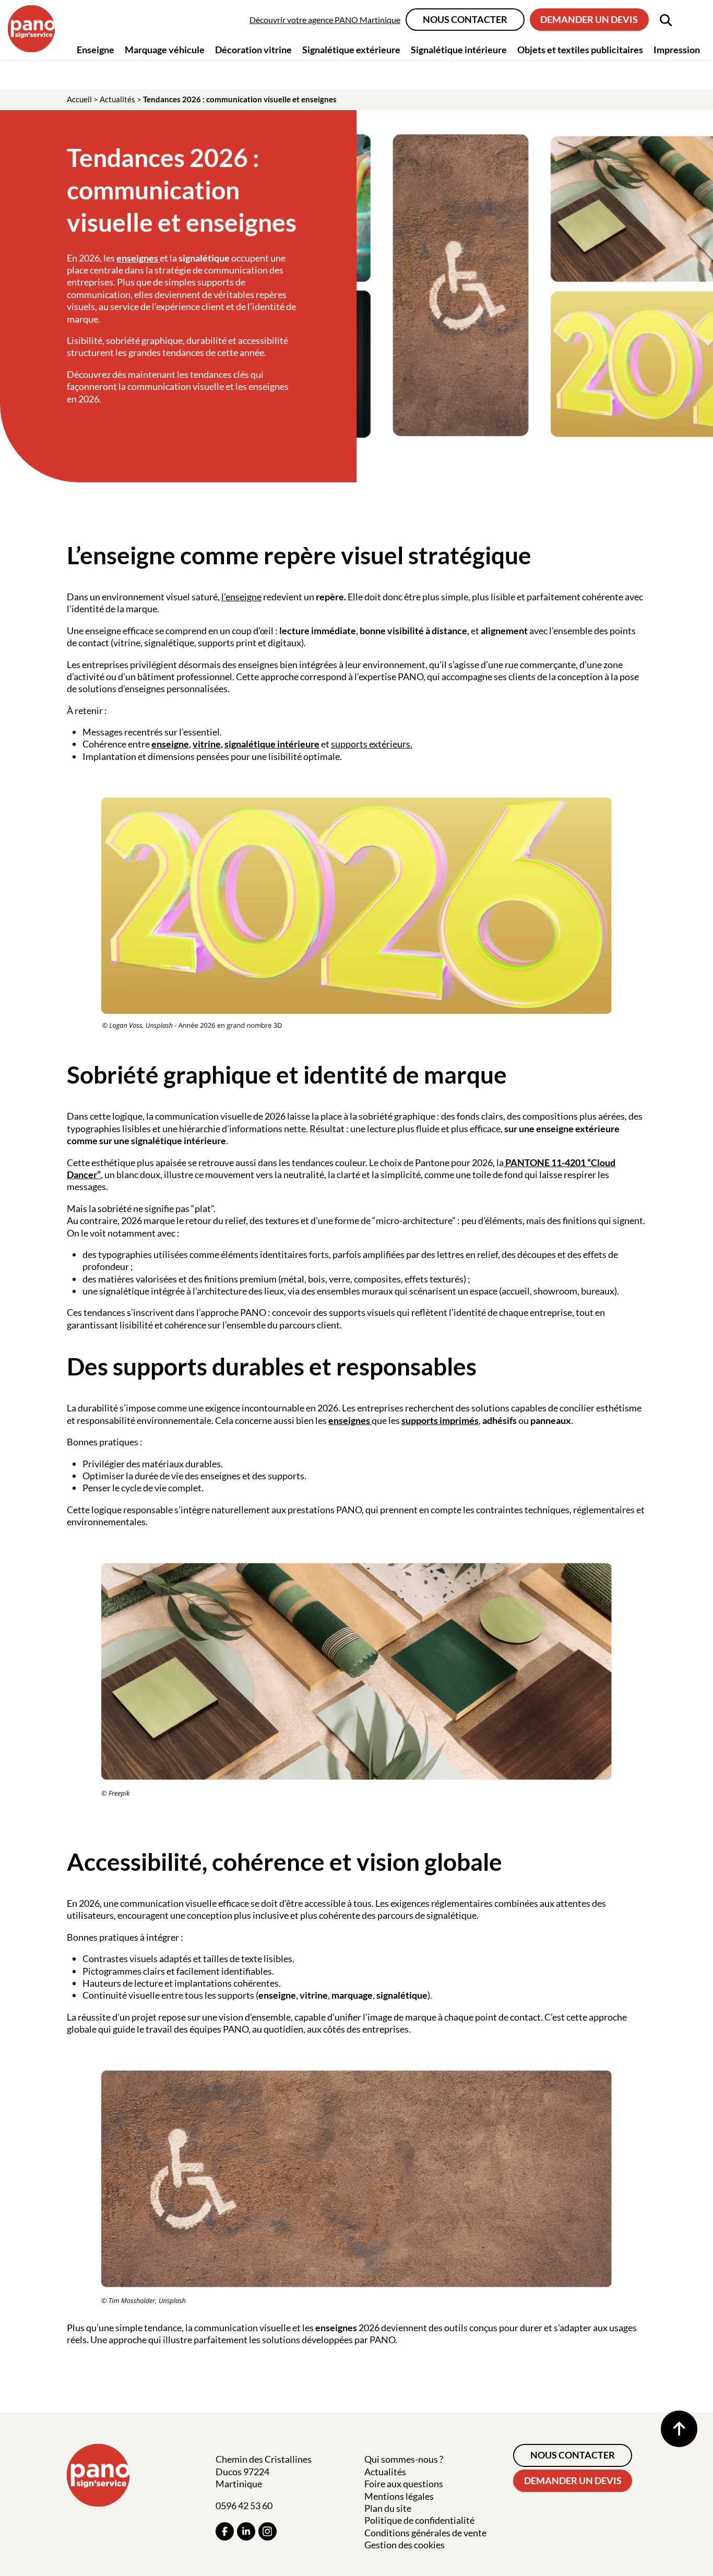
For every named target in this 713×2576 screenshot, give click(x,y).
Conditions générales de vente (425, 2533)
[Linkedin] (246, 2531)
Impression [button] (677, 50)
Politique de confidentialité (419, 2520)
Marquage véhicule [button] (165, 50)
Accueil (79, 99)
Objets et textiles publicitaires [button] (580, 50)
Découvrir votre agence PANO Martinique (325, 20)
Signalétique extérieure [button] (351, 50)
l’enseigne (241, 597)
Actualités (117, 99)
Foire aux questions (404, 2484)
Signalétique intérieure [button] (459, 50)
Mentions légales (399, 2496)
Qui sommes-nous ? (404, 2459)
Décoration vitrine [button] (253, 50)
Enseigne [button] (96, 50)
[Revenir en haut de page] (679, 2429)
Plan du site (388, 2508)
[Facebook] (225, 2531)
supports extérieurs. (372, 744)
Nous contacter (465, 19)
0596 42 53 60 (244, 2506)
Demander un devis (589, 19)
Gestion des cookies (405, 2545)
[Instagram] (268, 2531)
